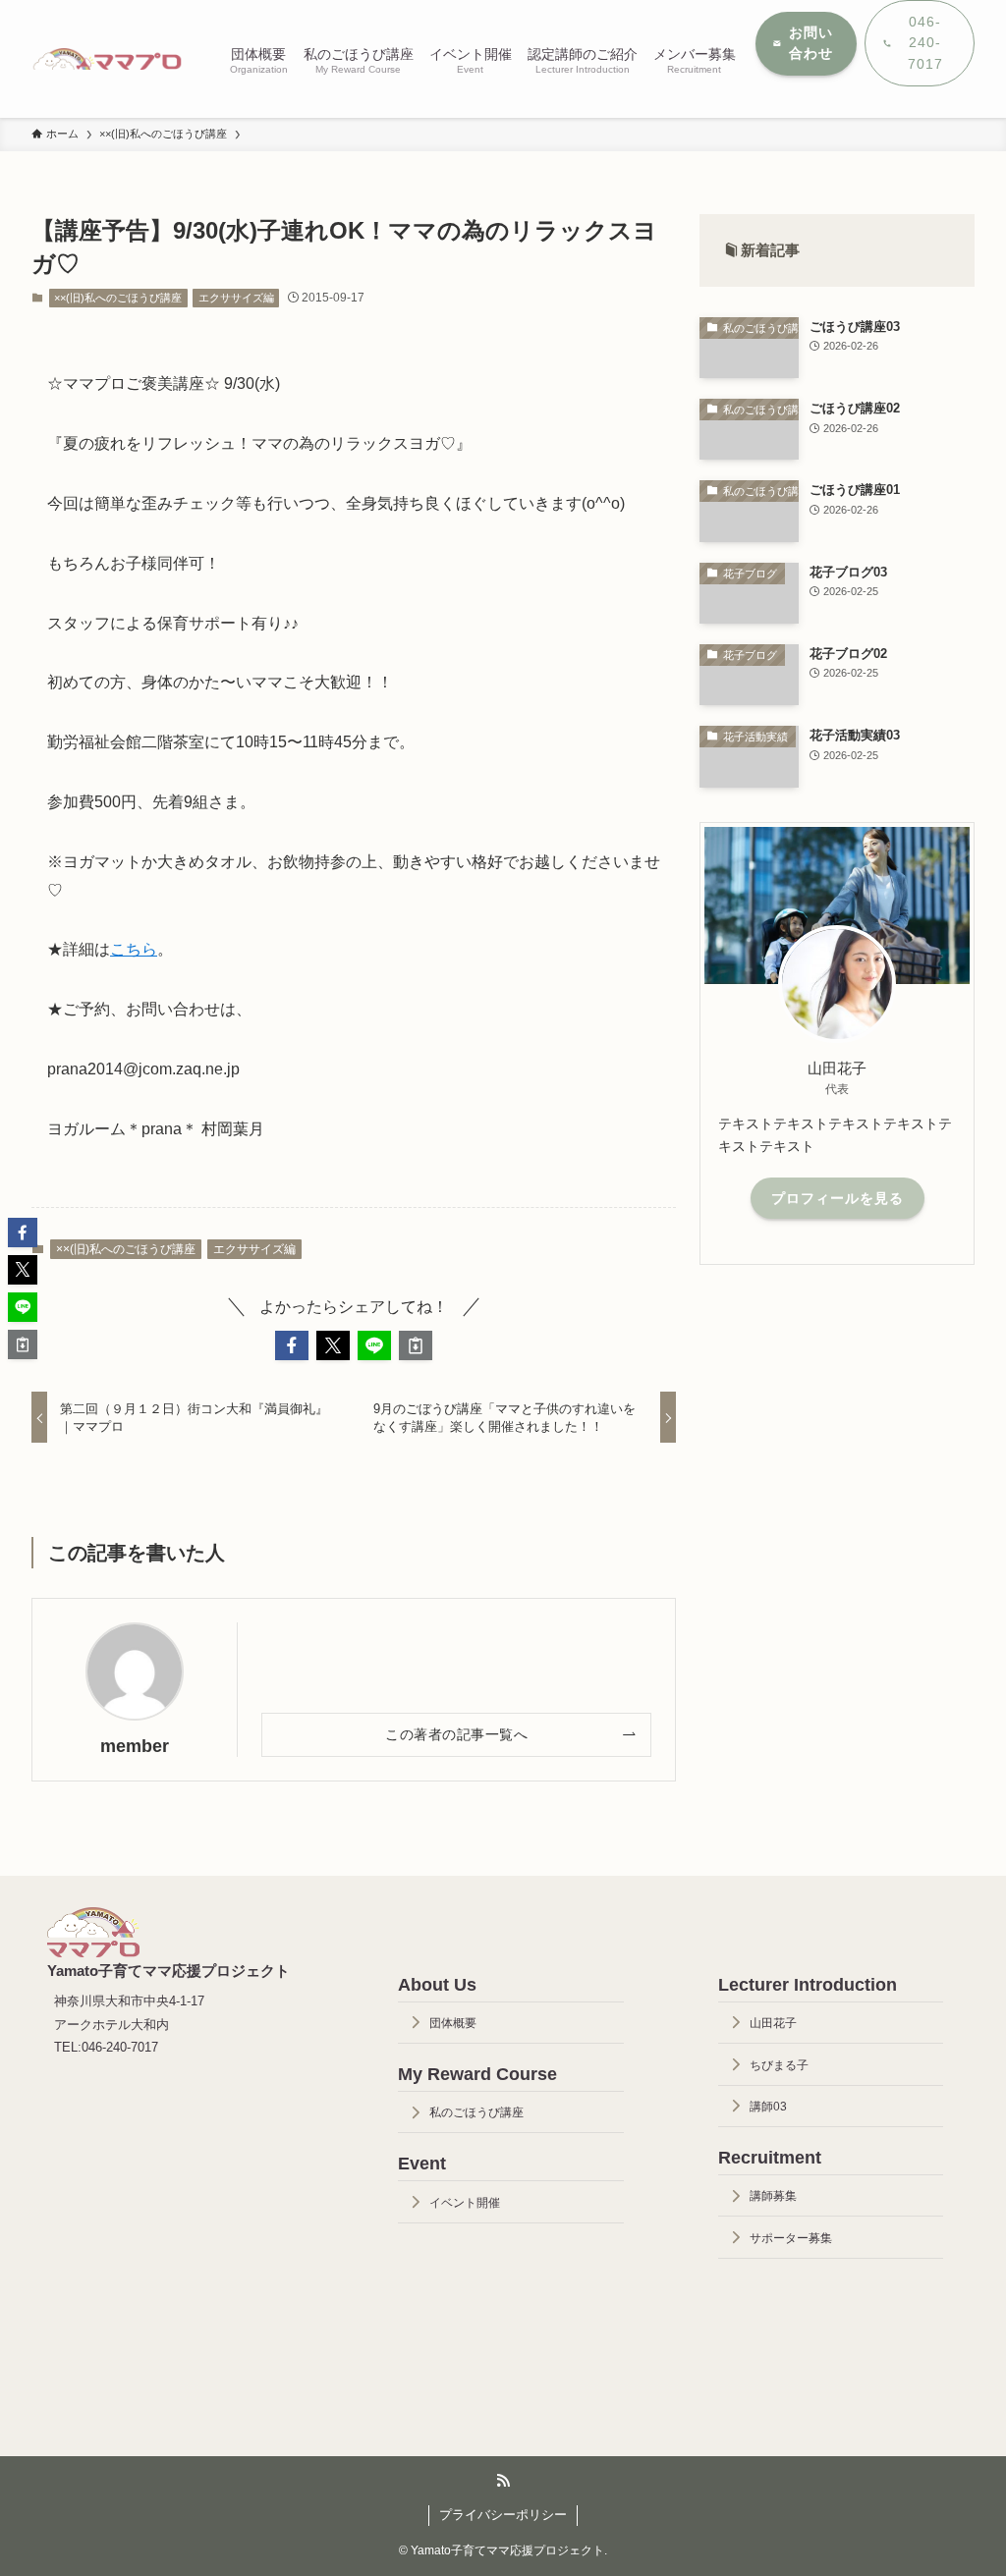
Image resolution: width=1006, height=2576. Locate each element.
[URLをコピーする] (416, 1345)
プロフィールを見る (838, 1198)
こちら (134, 949)
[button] (292, 1345)
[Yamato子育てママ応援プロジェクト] (107, 59)
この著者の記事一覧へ (456, 1734)
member (135, 1746)
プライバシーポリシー (503, 2515)
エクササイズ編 (236, 298)
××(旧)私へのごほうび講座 (118, 298)
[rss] (503, 2481)
